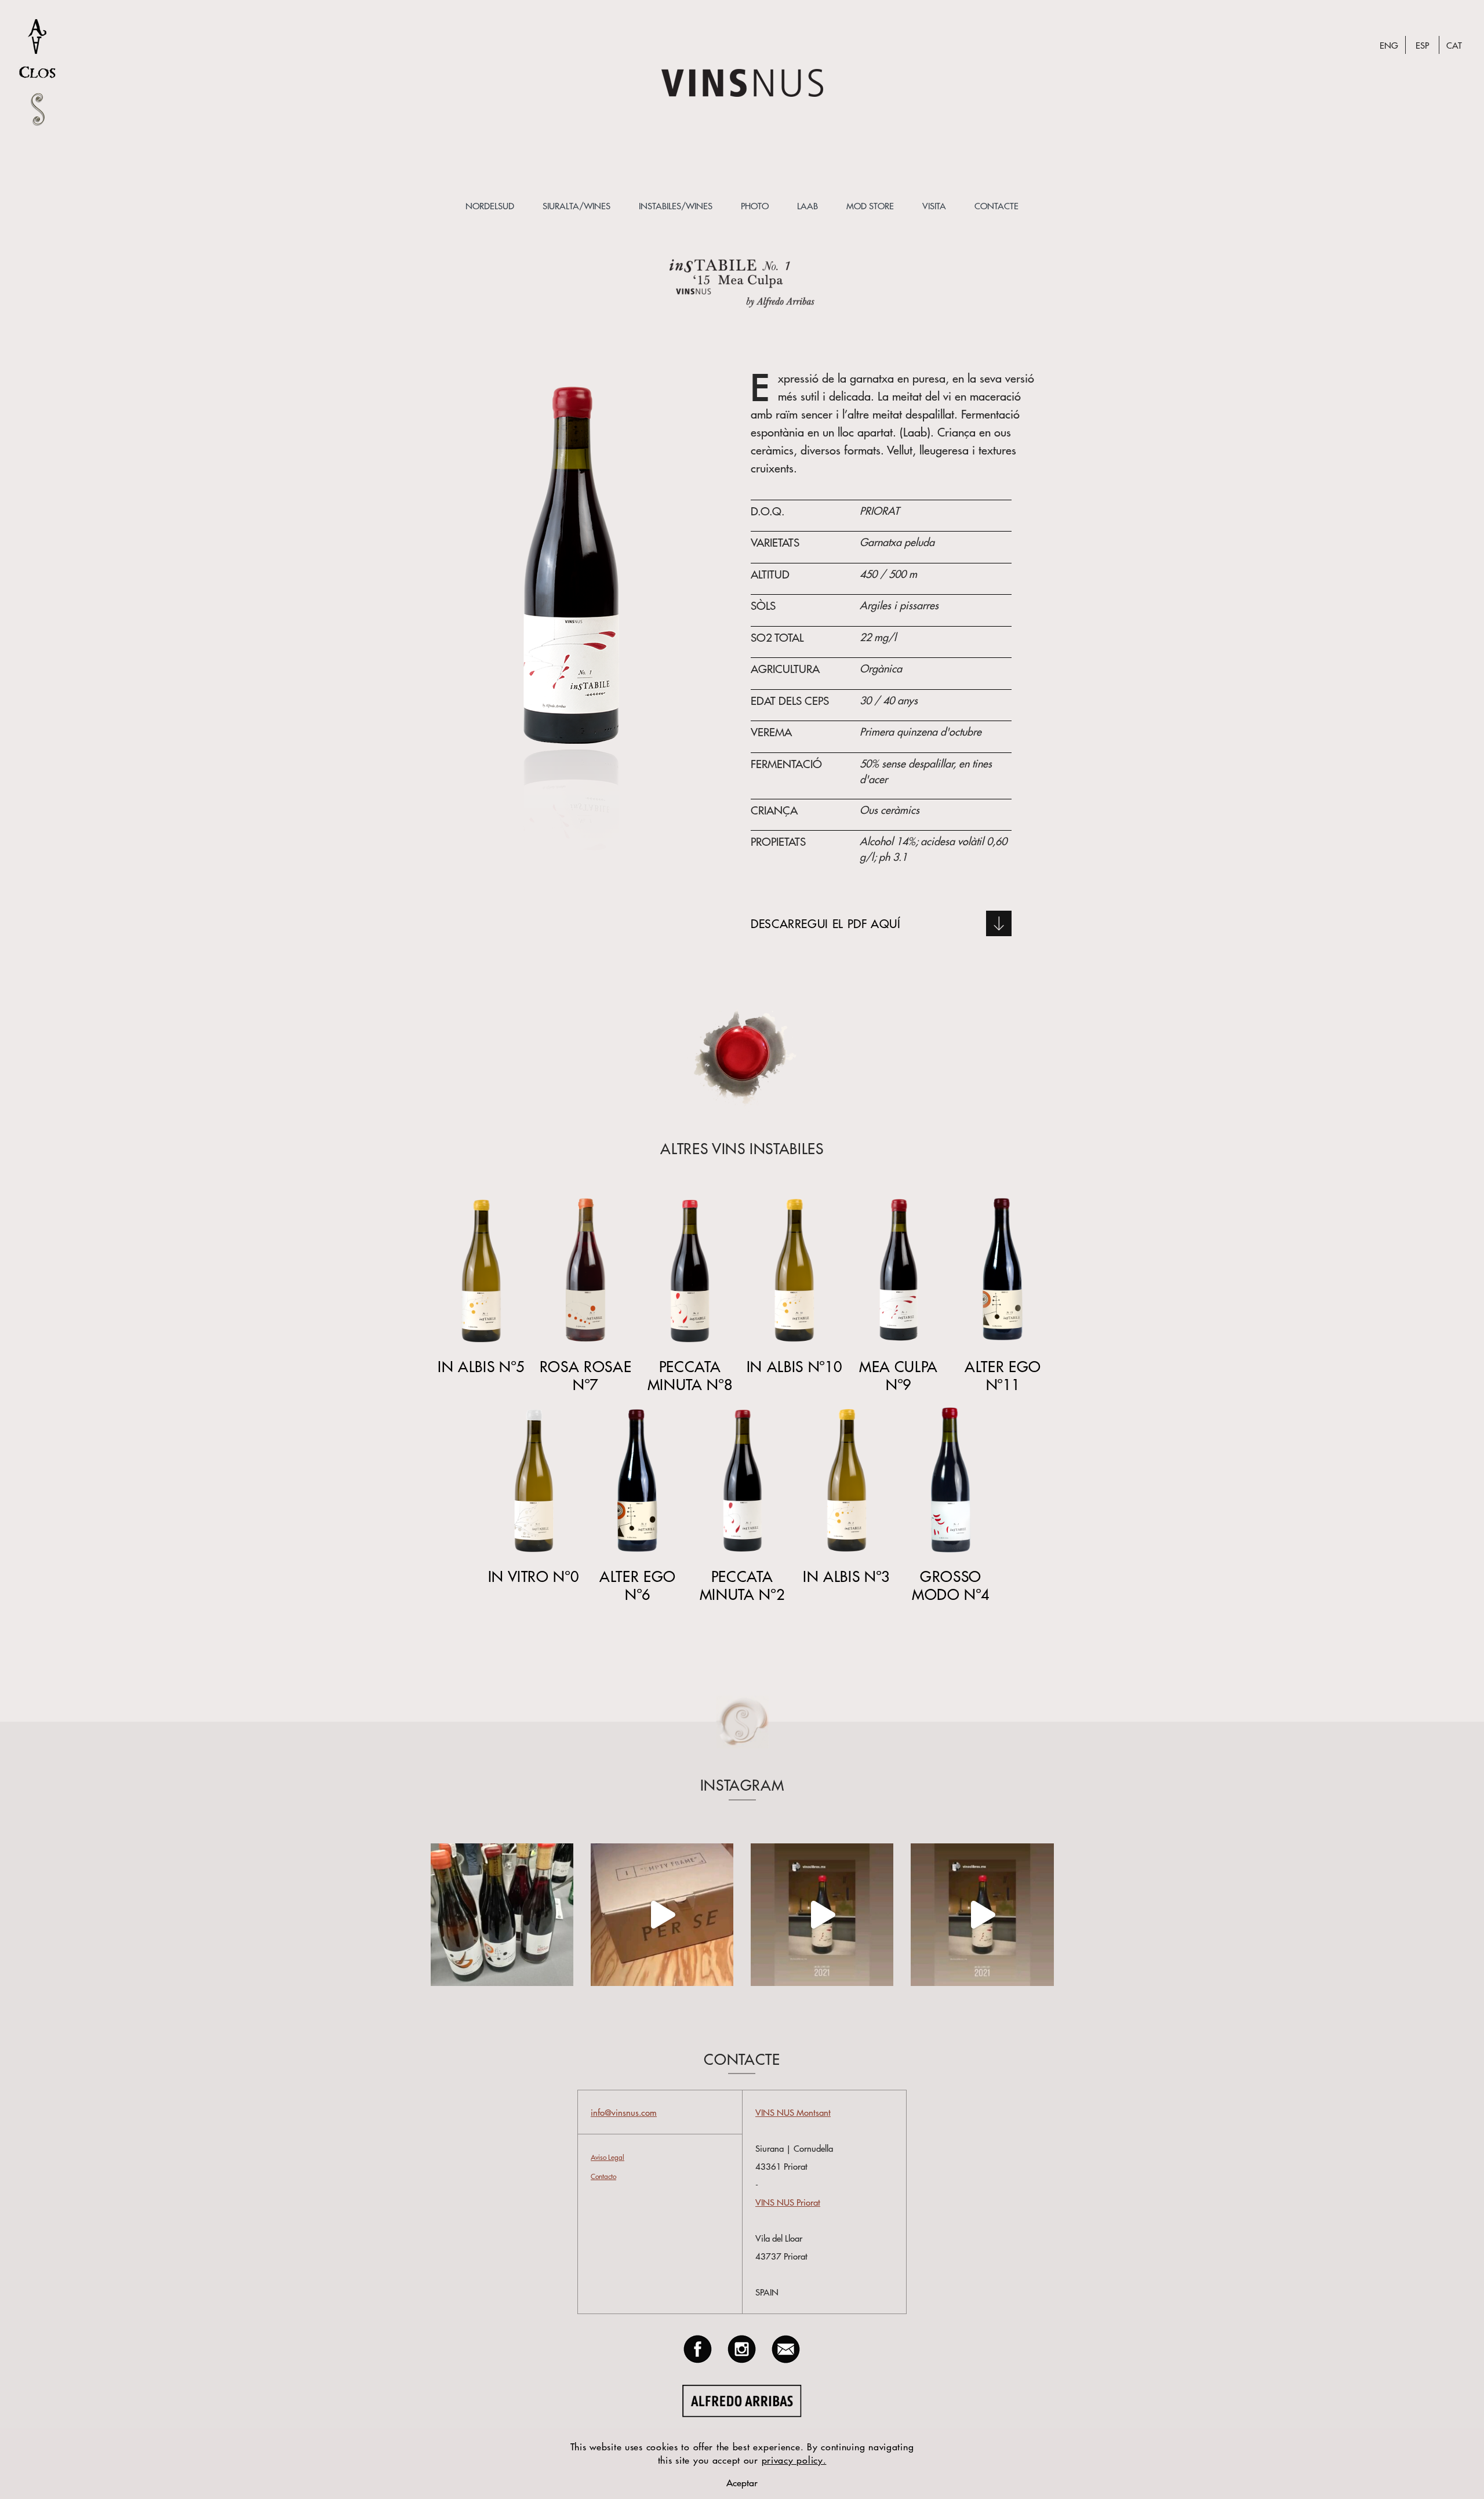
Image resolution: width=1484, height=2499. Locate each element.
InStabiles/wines (676, 205)
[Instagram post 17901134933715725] (982, 1915)
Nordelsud (490, 205)
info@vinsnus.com (624, 2112)
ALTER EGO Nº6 (638, 1585)
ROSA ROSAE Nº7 (585, 1375)
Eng (1389, 45)
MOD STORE (870, 205)
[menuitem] (490, 205)
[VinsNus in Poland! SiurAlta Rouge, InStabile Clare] (502, 1915)
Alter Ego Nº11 (1003, 1375)
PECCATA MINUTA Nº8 (690, 1375)
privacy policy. (794, 2460)
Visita (934, 205)
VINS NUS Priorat (788, 2202)
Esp (1422, 45)
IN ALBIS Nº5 (481, 1366)
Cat (1454, 45)
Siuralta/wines (576, 205)
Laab (808, 205)
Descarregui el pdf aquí (826, 923)
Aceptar (742, 2482)
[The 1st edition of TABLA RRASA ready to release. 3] (662, 1915)
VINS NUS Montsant (793, 2112)
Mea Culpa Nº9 (899, 1375)
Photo (755, 205)
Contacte (996, 205)
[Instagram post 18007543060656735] (822, 1915)
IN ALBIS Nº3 (846, 1576)
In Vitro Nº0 (534, 1576)
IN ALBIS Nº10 (794, 1366)
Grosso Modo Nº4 (951, 1585)
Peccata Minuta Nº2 (742, 1585)
